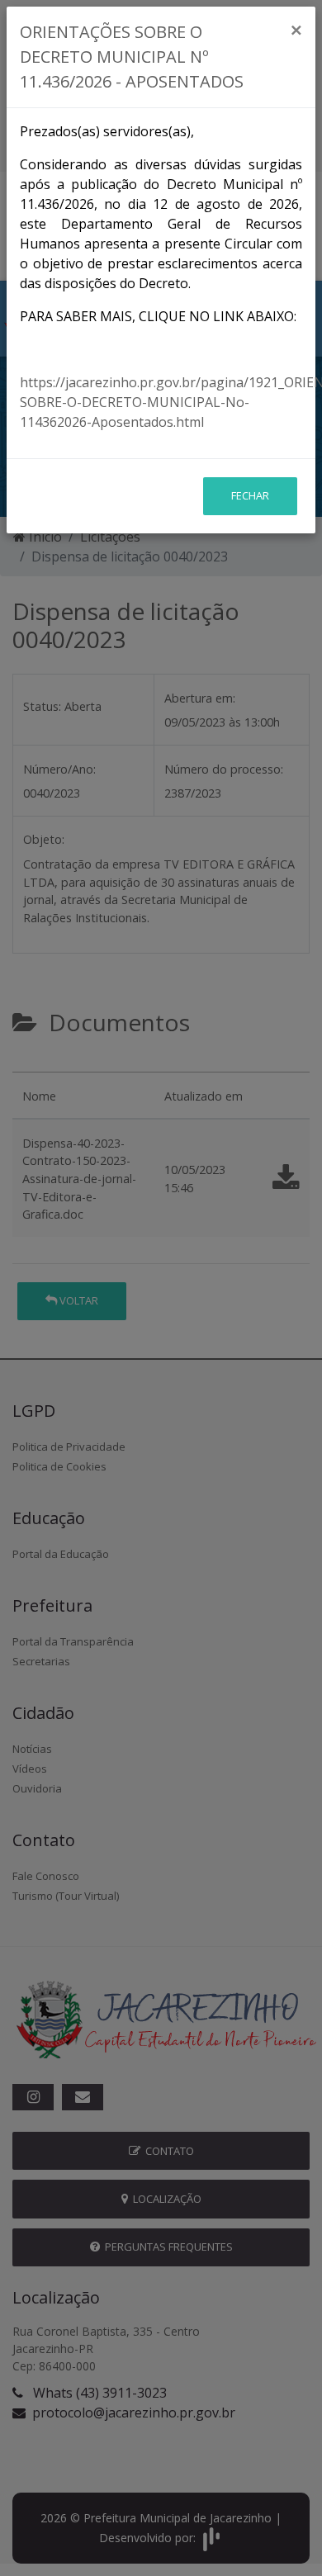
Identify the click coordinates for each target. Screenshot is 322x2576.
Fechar (250, 495)
